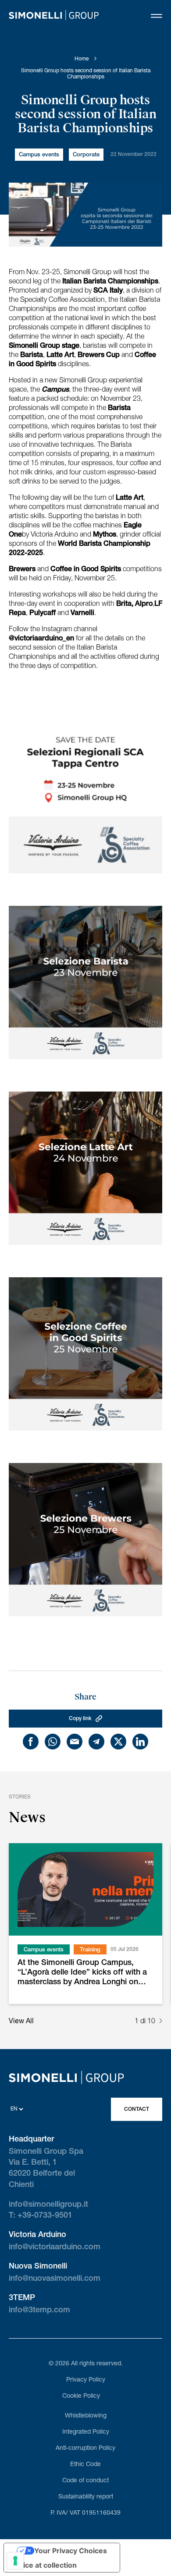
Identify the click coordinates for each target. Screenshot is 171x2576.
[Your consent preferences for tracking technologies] (15, 2561)
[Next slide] (161, 2022)
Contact (137, 2110)
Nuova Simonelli (38, 2267)
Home (82, 59)
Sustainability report (86, 2497)
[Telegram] (96, 1742)
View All (21, 2022)
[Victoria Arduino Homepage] (54, 17)
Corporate (86, 155)
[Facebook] (31, 1742)
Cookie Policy (81, 2396)
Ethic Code (85, 2465)
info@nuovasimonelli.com (55, 2279)
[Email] (75, 1742)
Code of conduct (85, 2481)
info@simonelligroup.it (48, 2205)
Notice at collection (44, 2565)
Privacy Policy (86, 2380)
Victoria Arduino (37, 2235)
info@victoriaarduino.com (55, 2247)
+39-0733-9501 (45, 2216)
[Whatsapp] (53, 1742)
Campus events (39, 155)
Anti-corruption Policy (85, 2449)
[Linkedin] (140, 1742)
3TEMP (22, 2298)
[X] (118, 1742)
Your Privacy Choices (71, 2551)
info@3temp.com (39, 2311)
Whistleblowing (86, 2416)
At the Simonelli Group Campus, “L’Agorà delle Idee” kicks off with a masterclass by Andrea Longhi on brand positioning (82, 1974)
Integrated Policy (86, 2432)
